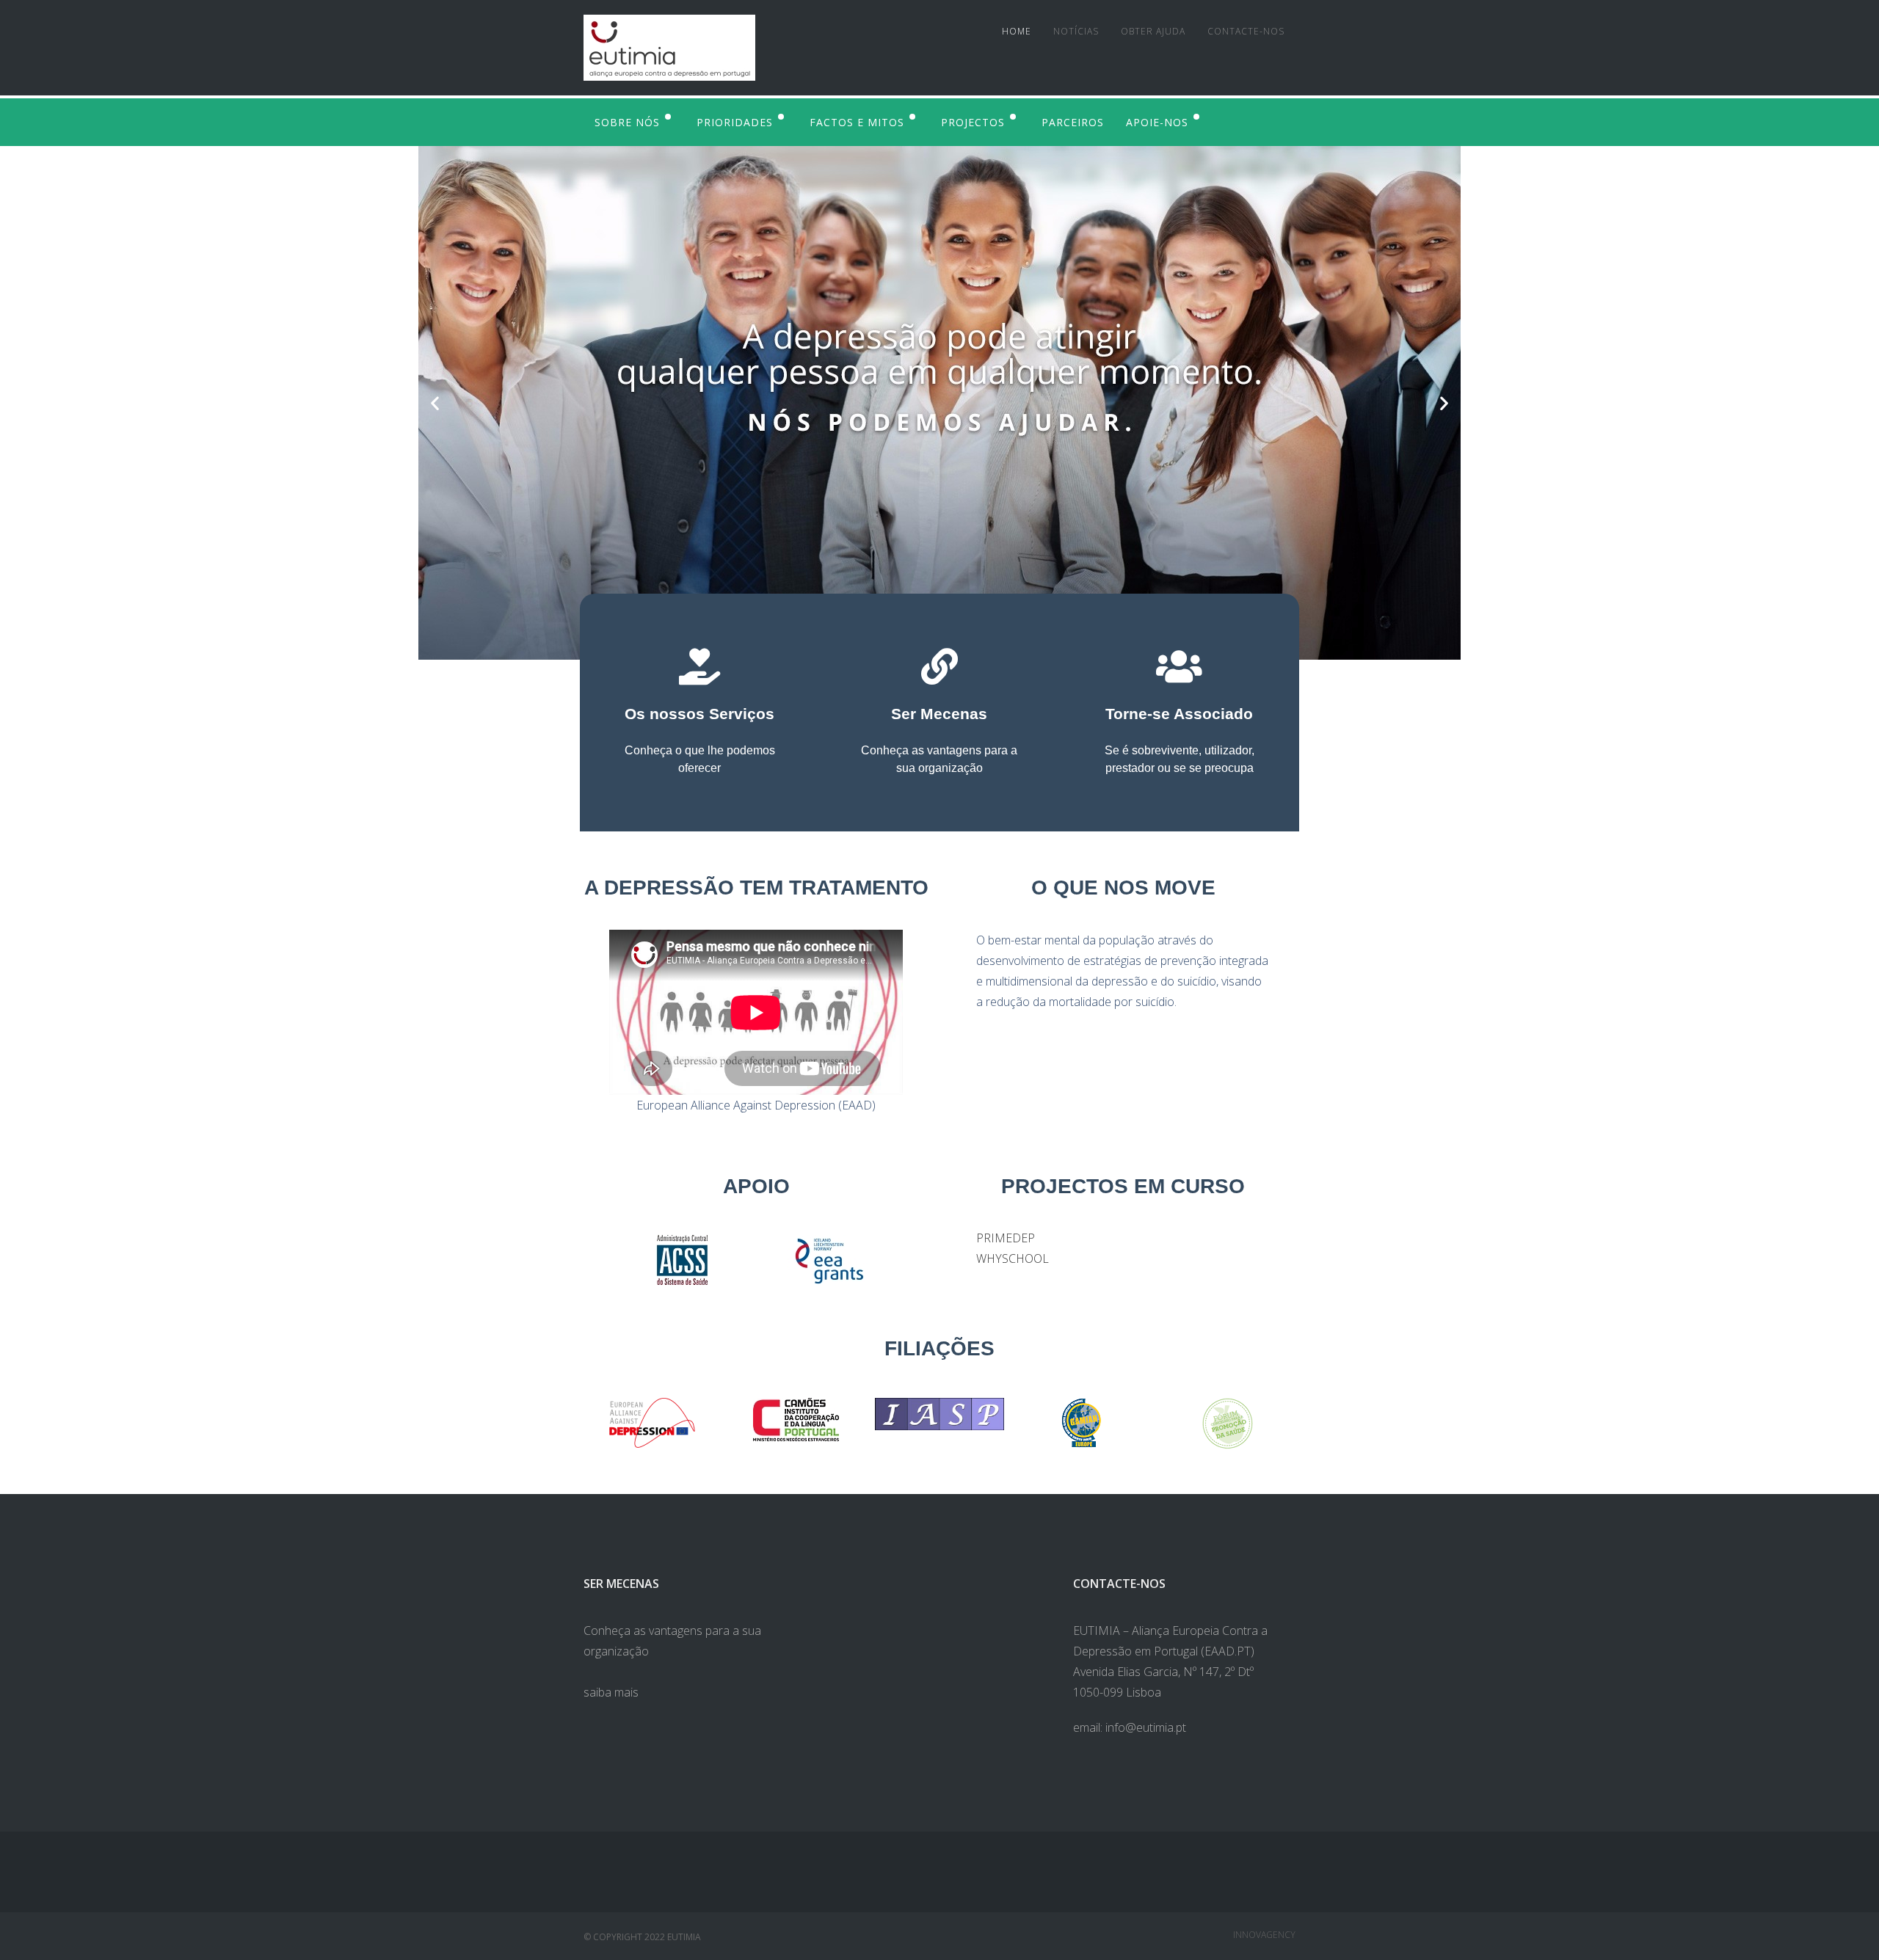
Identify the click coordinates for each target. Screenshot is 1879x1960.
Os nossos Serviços (699, 714)
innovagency (1264, 1935)
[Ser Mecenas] (939, 666)
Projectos (973, 122)
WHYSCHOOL (1013, 1258)
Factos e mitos (857, 122)
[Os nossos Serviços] (699, 666)
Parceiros (1073, 122)
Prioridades (735, 122)
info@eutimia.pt (1146, 1727)
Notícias (1076, 31)
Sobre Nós (627, 122)
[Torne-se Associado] (1180, 666)
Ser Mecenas (939, 714)
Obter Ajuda (1153, 31)
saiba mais (611, 1692)
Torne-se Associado (1179, 714)
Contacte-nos (1246, 31)
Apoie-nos (1157, 122)
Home (1017, 31)
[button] (435, 403)
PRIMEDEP (1006, 1238)
